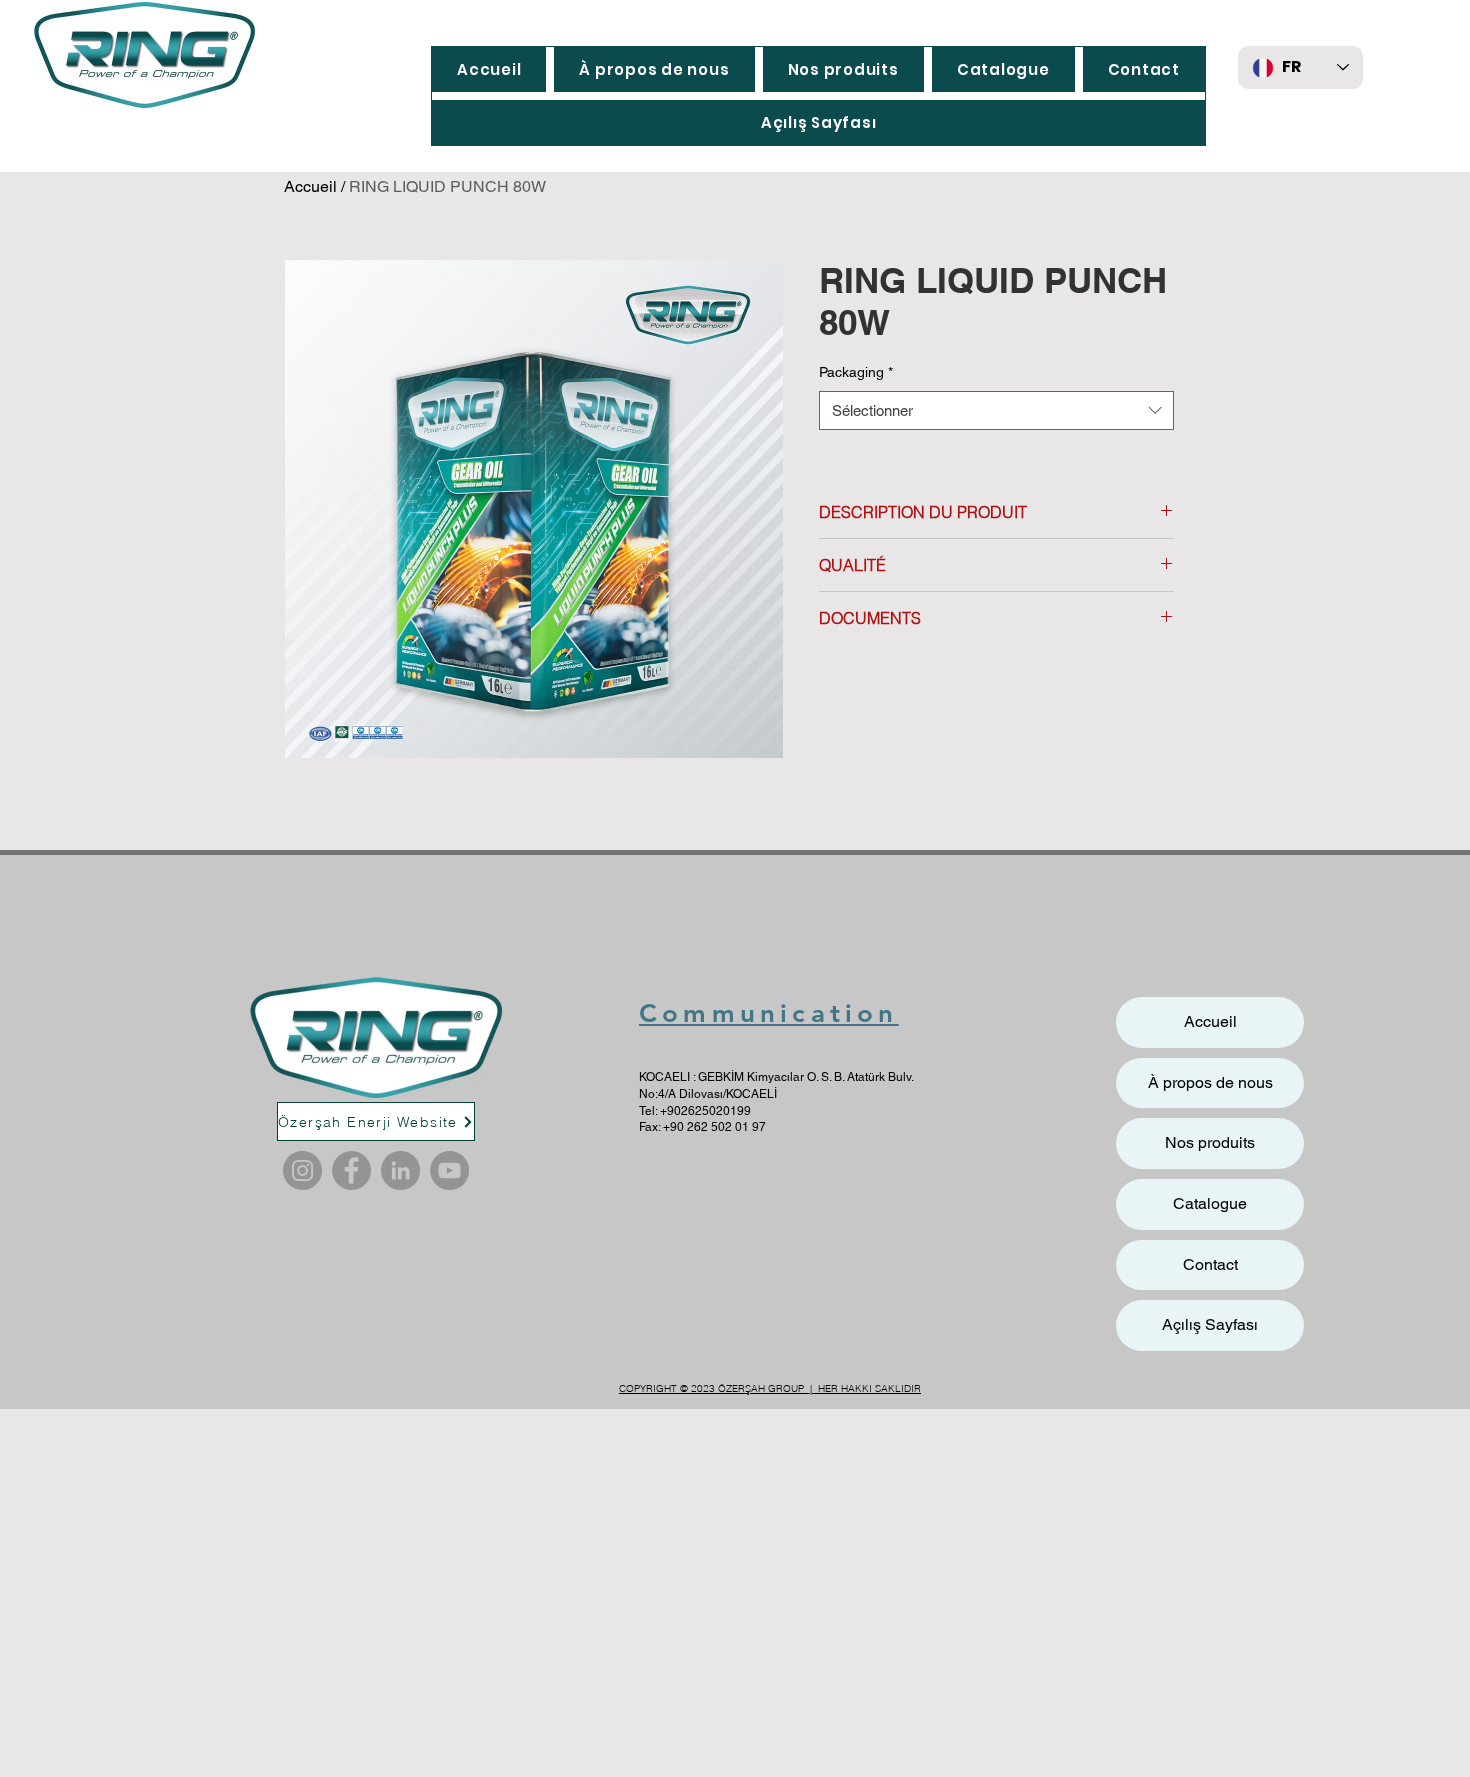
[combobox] (996, 410)
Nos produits (1210, 1142)
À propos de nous (1210, 1082)
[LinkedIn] (400, 1170)
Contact (1210, 1264)
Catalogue (1210, 1203)
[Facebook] (351, 1170)
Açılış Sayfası (1210, 1324)
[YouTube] (449, 1170)
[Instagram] (302, 1170)
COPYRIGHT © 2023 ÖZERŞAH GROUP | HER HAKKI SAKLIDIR (770, 1388)
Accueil (310, 186)
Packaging (856, 372)
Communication (769, 1013)
